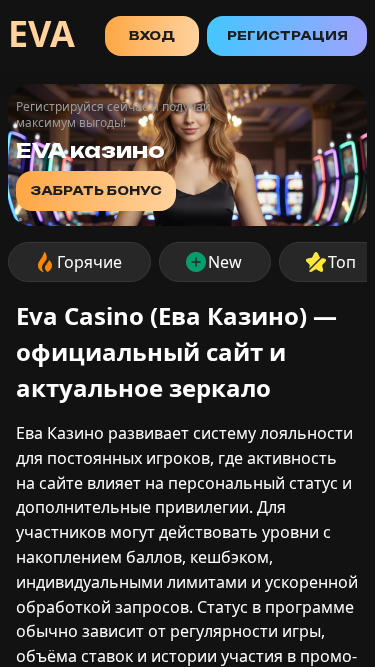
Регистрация (287, 35)
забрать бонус (96, 190)
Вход (152, 35)
